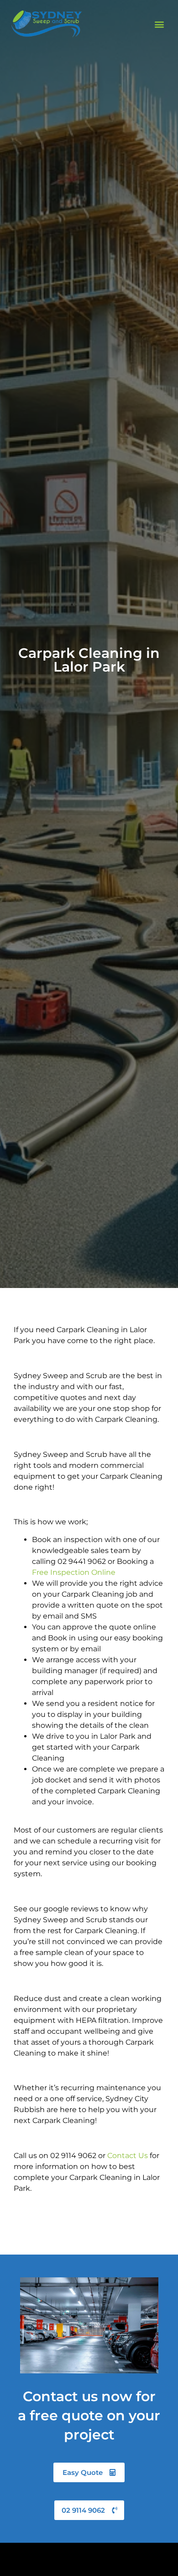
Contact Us (128, 2156)
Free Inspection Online (74, 1572)
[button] (160, 24)
